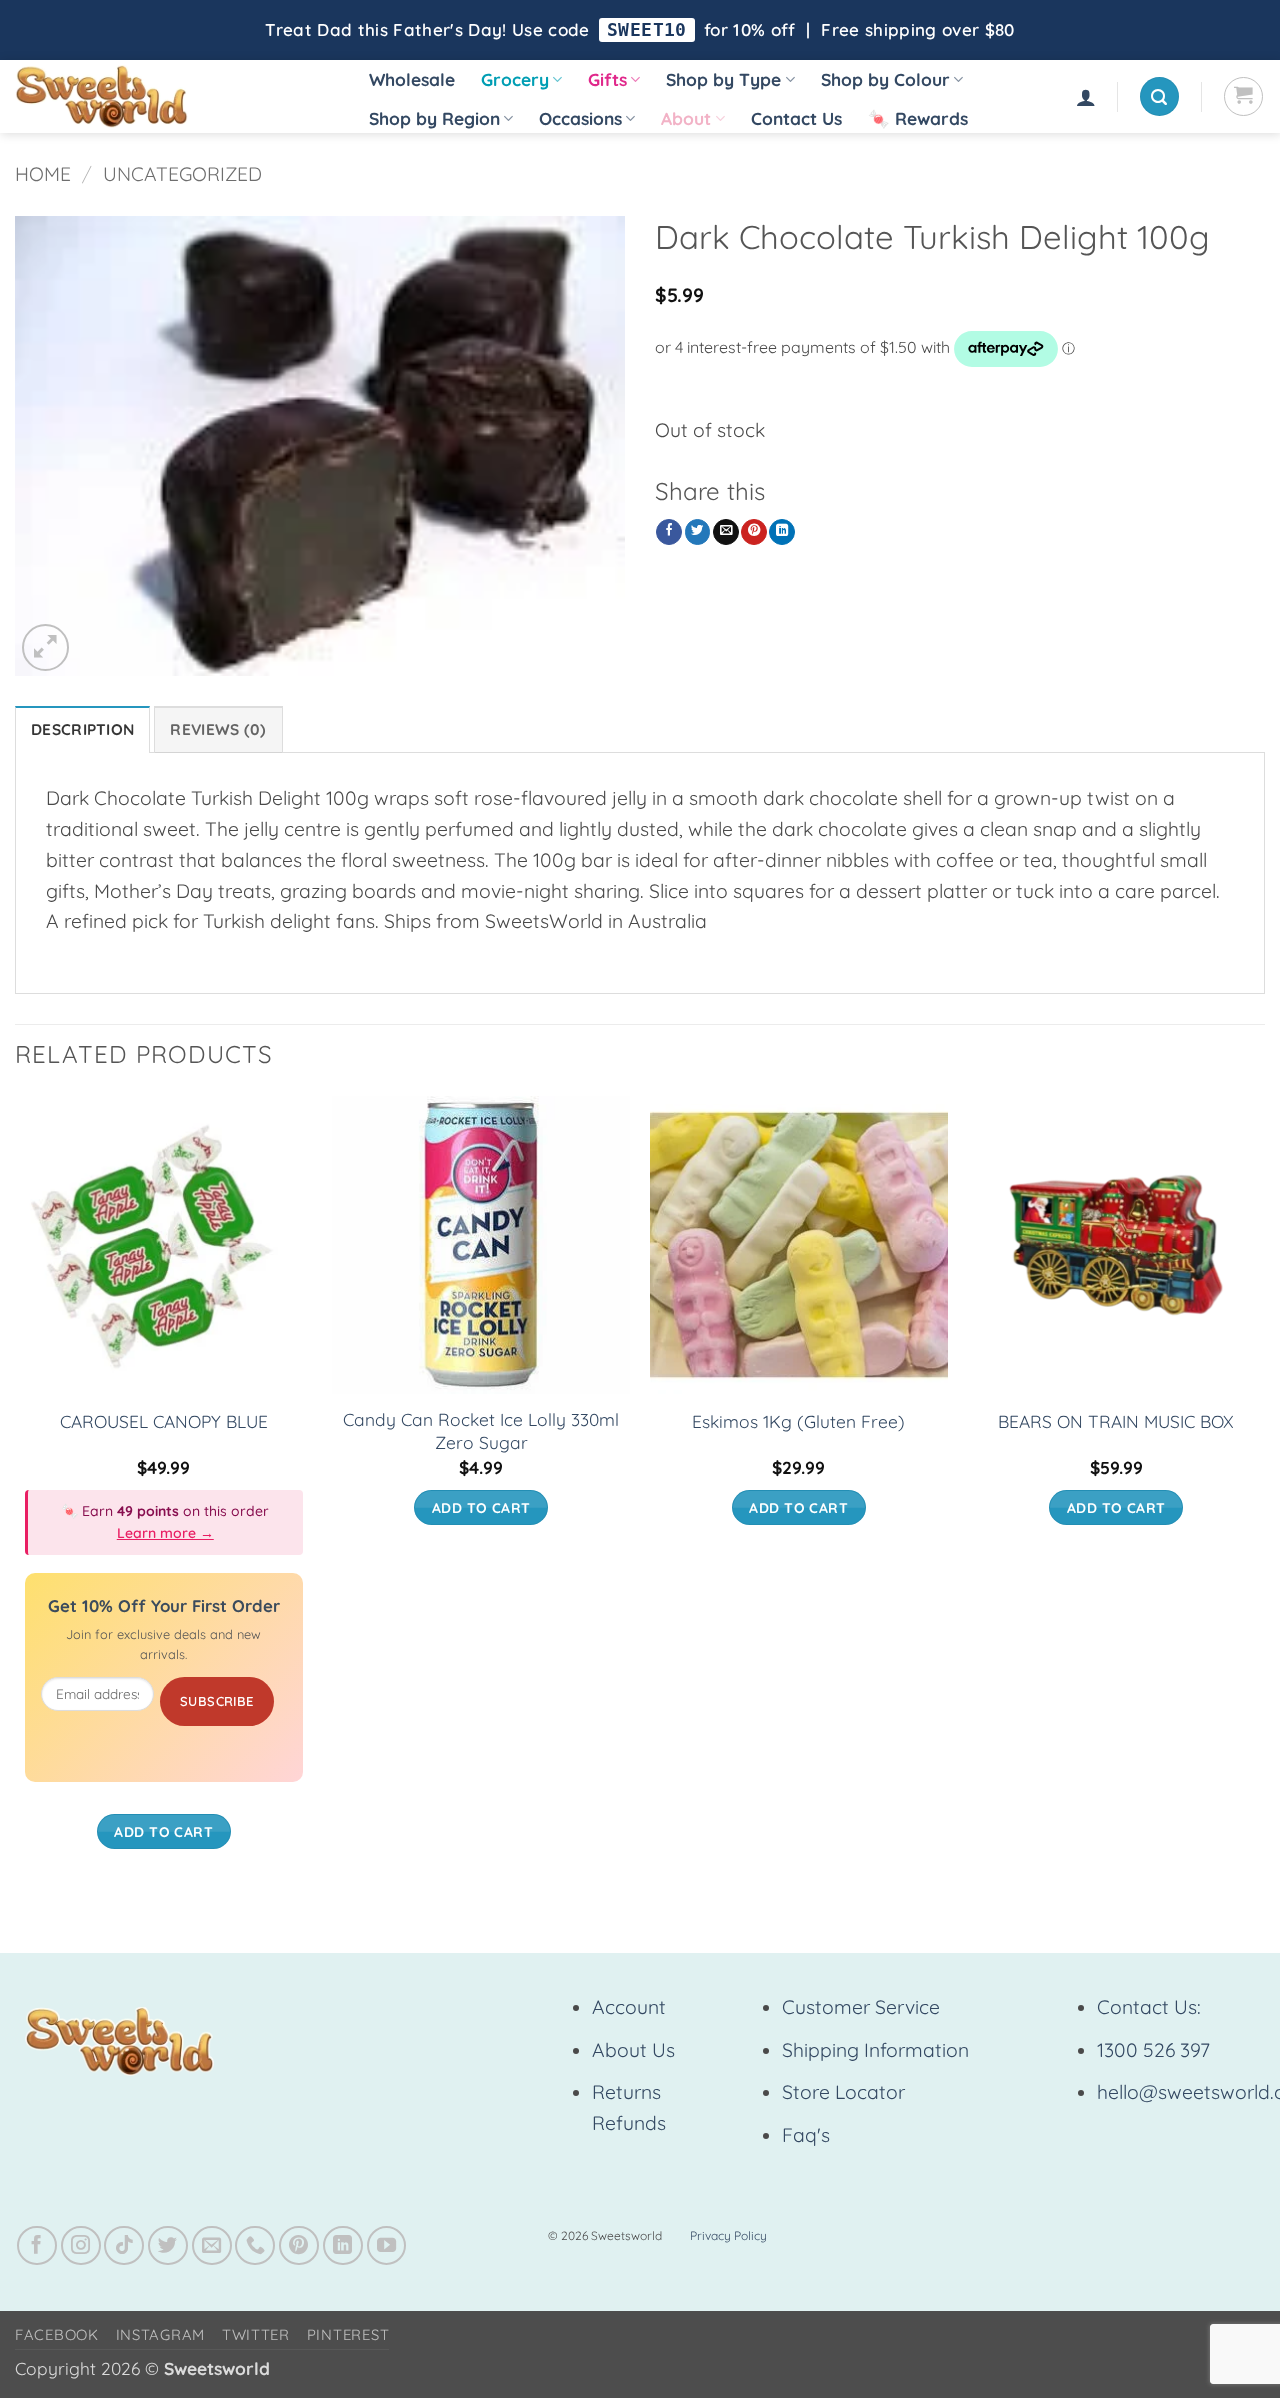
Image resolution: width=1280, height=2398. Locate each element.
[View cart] (1243, 96)
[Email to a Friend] (726, 532)
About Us (633, 2050)
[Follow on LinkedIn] (343, 2246)
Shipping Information (875, 2050)
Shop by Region (434, 118)
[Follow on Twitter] (168, 2246)
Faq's (806, 2135)
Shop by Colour (885, 79)
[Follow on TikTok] (124, 2246)
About (686, 118)
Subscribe (217, 1701)
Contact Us (796, 118)
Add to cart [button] (163, 1831)
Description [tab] (82, 729)
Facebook (57, 2334)
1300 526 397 (1153, 2050)
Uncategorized (182, 174)
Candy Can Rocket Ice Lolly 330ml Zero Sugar (481, 1431)
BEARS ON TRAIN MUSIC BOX (1116, 1421)
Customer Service (861, 2007)
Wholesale (412, 79)
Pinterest (348, 2334)
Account (629, 2007)
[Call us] (255, 2246)
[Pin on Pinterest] (754, 532)
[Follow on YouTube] (387, 2246)
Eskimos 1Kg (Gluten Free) (798, 1421)
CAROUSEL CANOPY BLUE (164, 1421)
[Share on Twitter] (698, 532)
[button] (1086, 97)
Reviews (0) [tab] (218, 729)
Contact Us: (1149, 2007)
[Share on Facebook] (669, 532)
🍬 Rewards (918, 118)
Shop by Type (723, 79)
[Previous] (16, 1492)
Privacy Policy (728, 2235)
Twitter (256, 2334)
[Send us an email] (212, 2246)
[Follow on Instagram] (81, 2246)
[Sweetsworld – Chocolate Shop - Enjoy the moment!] (170, 96)
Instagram (161, 2334)
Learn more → (165, 1533)
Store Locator (843, 2092)
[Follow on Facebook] (37, 2246)
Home (43, 174)
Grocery (515, 79)
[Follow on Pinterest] (299, 2246)
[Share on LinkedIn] (782, 532)
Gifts (607, 79)
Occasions (580, 118)
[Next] (1264, 1492)
